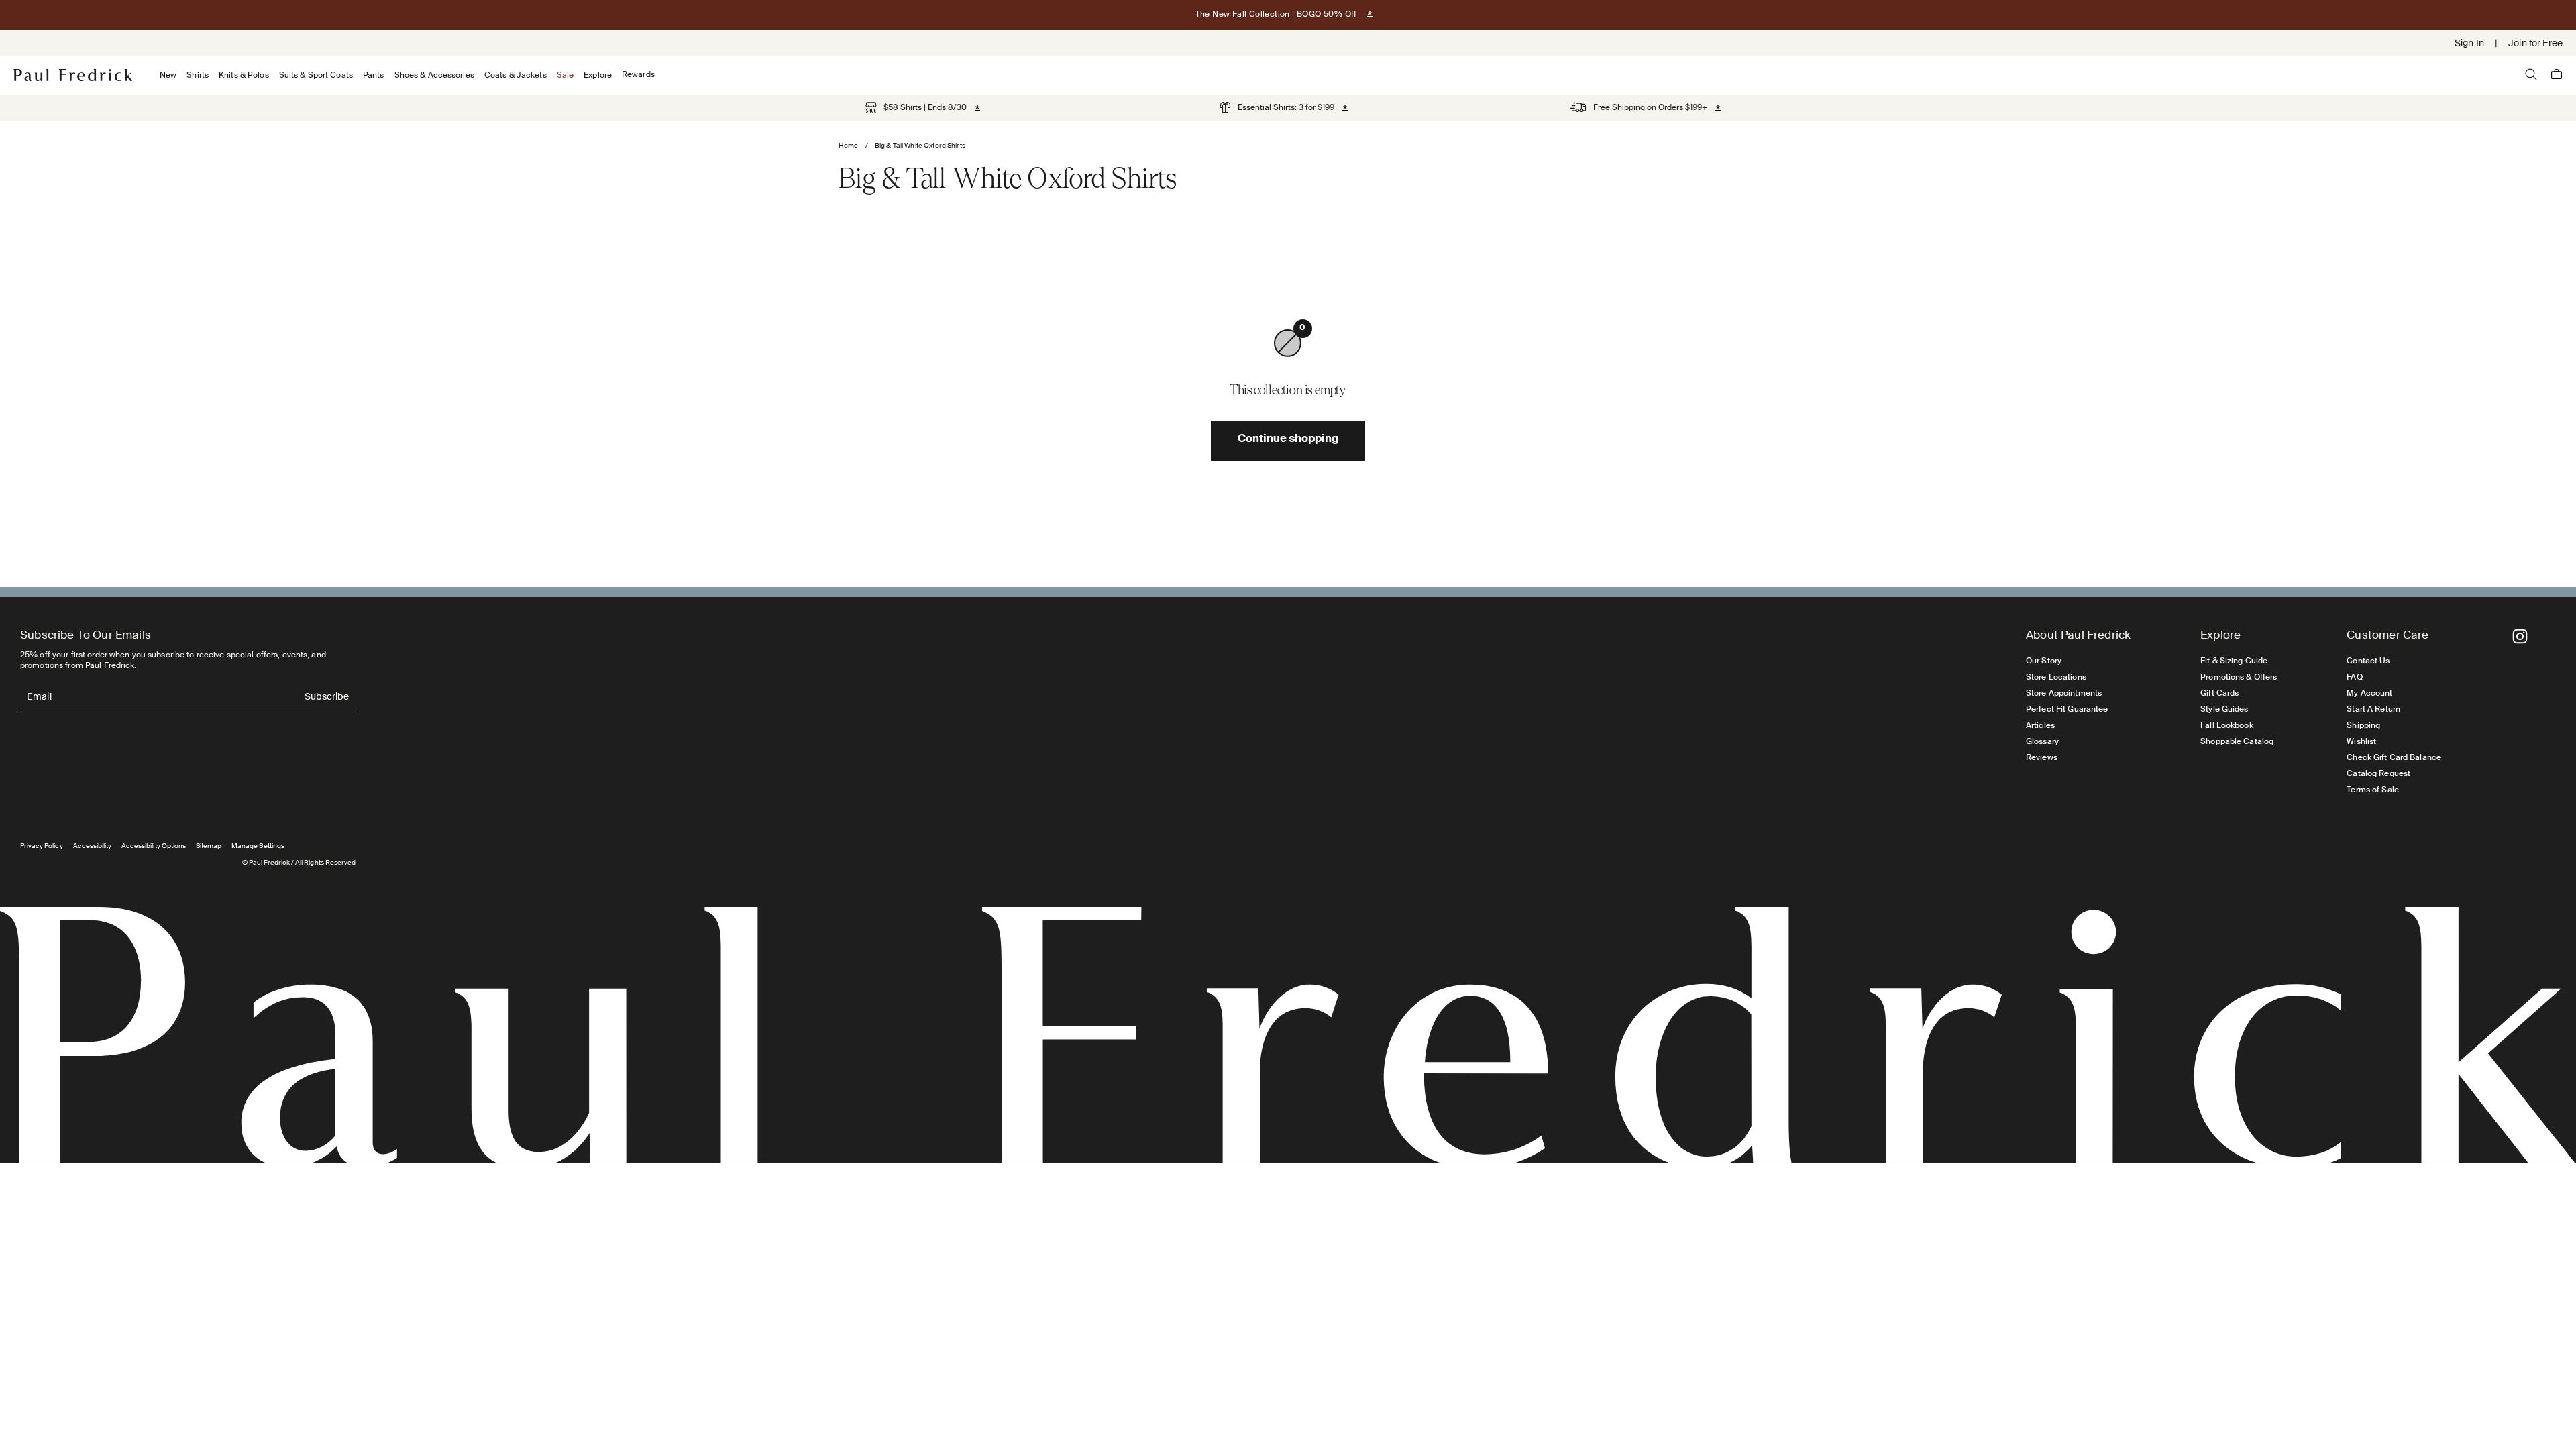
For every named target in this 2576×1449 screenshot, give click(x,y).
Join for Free (2535, 43)
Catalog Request (2378, 773)
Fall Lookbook (2227, 725)
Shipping (2363, 725)
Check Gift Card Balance (2394, 757)
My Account (2369, 693)
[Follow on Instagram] (2520, 636)
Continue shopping (1288, 440)
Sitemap (209, 846)
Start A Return (2373, 709)
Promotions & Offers (2239, 677)
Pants (374, 75)
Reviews (2042, 757)
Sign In (2469, 43)
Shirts (198, 75)
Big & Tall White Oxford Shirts (920, 145)
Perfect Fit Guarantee (2067, 709)
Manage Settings (258, 846)
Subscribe (327, 697)
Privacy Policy (42, 846)
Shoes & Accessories (434, 75)
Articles (2040, 725)
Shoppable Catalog (2237, 741)
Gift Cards (2219, 693)
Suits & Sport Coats (316, 75)
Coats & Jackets (516, 75)
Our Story (2044, 661)
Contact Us (2368, 661)
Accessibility (93, 846)
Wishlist (2361, 741)
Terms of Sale (2373, 790)
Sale (565, 75)
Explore (598, 75)
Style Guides (2224, 709)
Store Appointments (2064, 693)
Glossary (2042, 741)
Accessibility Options (154, 846)
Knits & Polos (244, 75)
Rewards (638, 75)
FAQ (2354, 677)
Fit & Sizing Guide (2234, 661)
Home (849, 145)
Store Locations (2056, 677)
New (168, 75)
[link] (916, 107)
